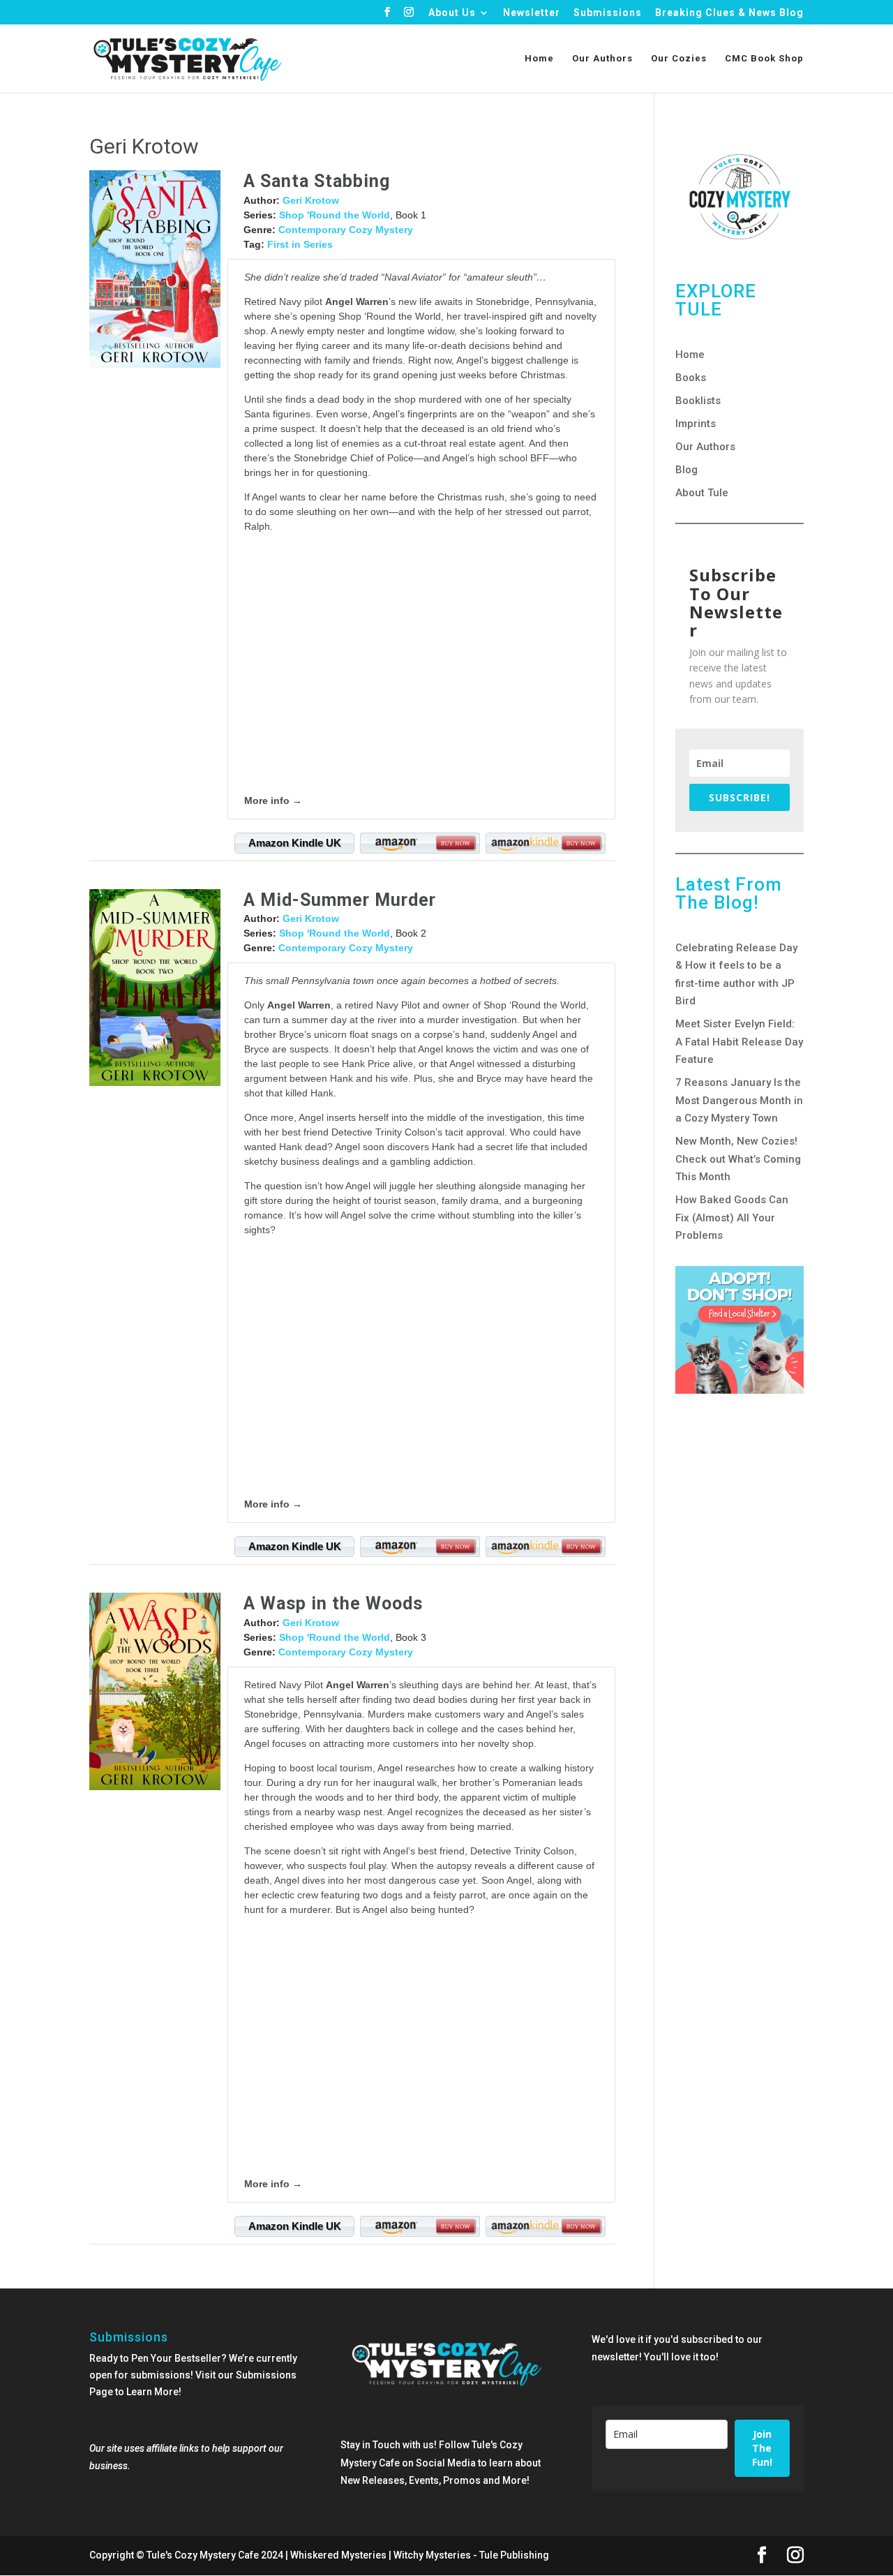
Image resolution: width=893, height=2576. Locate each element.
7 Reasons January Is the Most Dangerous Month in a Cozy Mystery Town (739, 1100)
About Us (452, 13)
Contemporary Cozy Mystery (346, 230)
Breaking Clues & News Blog (729, 13)
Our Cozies (679, 59)
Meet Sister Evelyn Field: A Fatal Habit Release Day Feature (739, 1042)
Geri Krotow (311, 200)
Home (539, 59)
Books (691, 378)
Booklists (698, 401)
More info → (273, 801)
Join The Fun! (762, 2448)
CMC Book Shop (764, 59)
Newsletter (532, 13)
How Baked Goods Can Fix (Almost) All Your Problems (732, 1218)
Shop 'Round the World (335, 215)
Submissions (608, 13)
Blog (686, 470)
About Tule (702, 493)
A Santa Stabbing (317, 181)
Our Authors (602, 59)
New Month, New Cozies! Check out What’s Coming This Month (738, 1159)
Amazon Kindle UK (295, 843)
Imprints (696, 424)
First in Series (300, 244)
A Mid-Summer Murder (340, 900)
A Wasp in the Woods (333, 1603)
